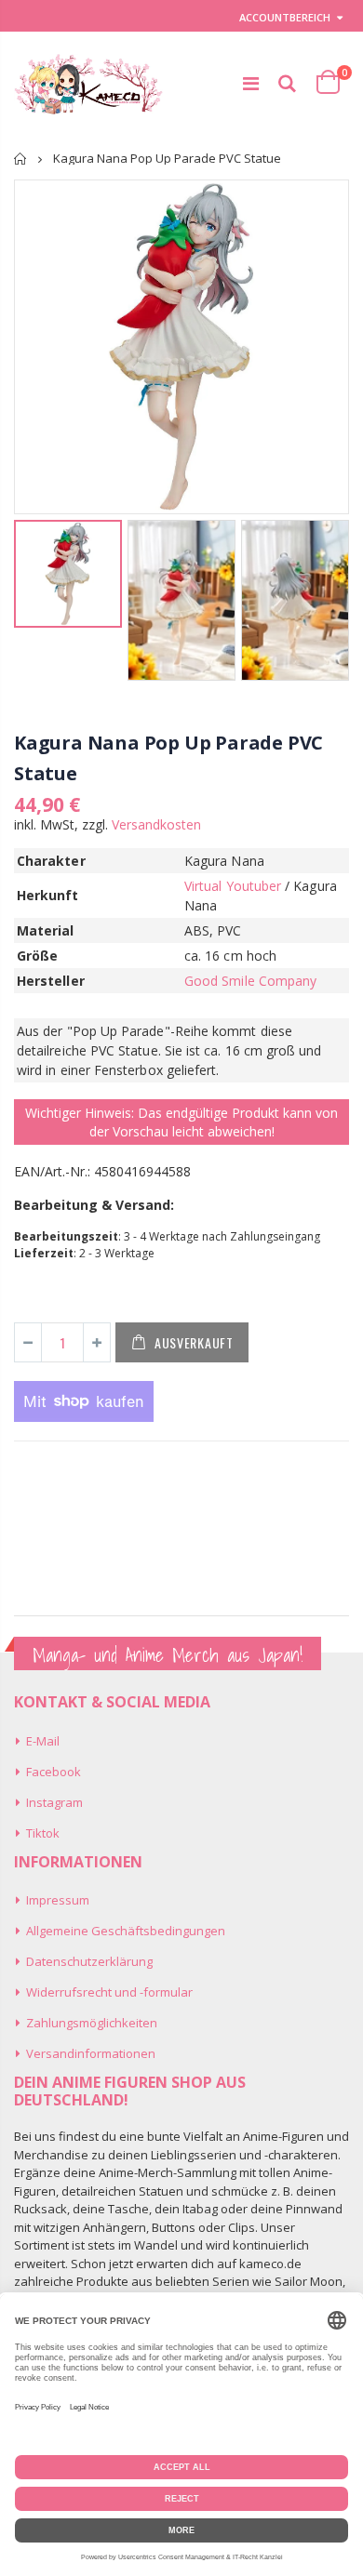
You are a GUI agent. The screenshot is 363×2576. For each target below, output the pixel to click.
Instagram (54, 1802)
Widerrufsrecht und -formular (109, 1992)
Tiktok (43, 1833)
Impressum (58, 1900)
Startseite (21, 159)
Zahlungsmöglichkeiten (92, 2023)
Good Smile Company (250, 981)
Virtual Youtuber (233, 886)
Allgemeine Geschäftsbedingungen (126, 1931)
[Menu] (251, 83)
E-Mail (43, 1741)
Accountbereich (285, 17)
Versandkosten (156, 824)
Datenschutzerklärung (89, 1961)
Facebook (54, 1772)
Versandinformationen (91, 2053)
